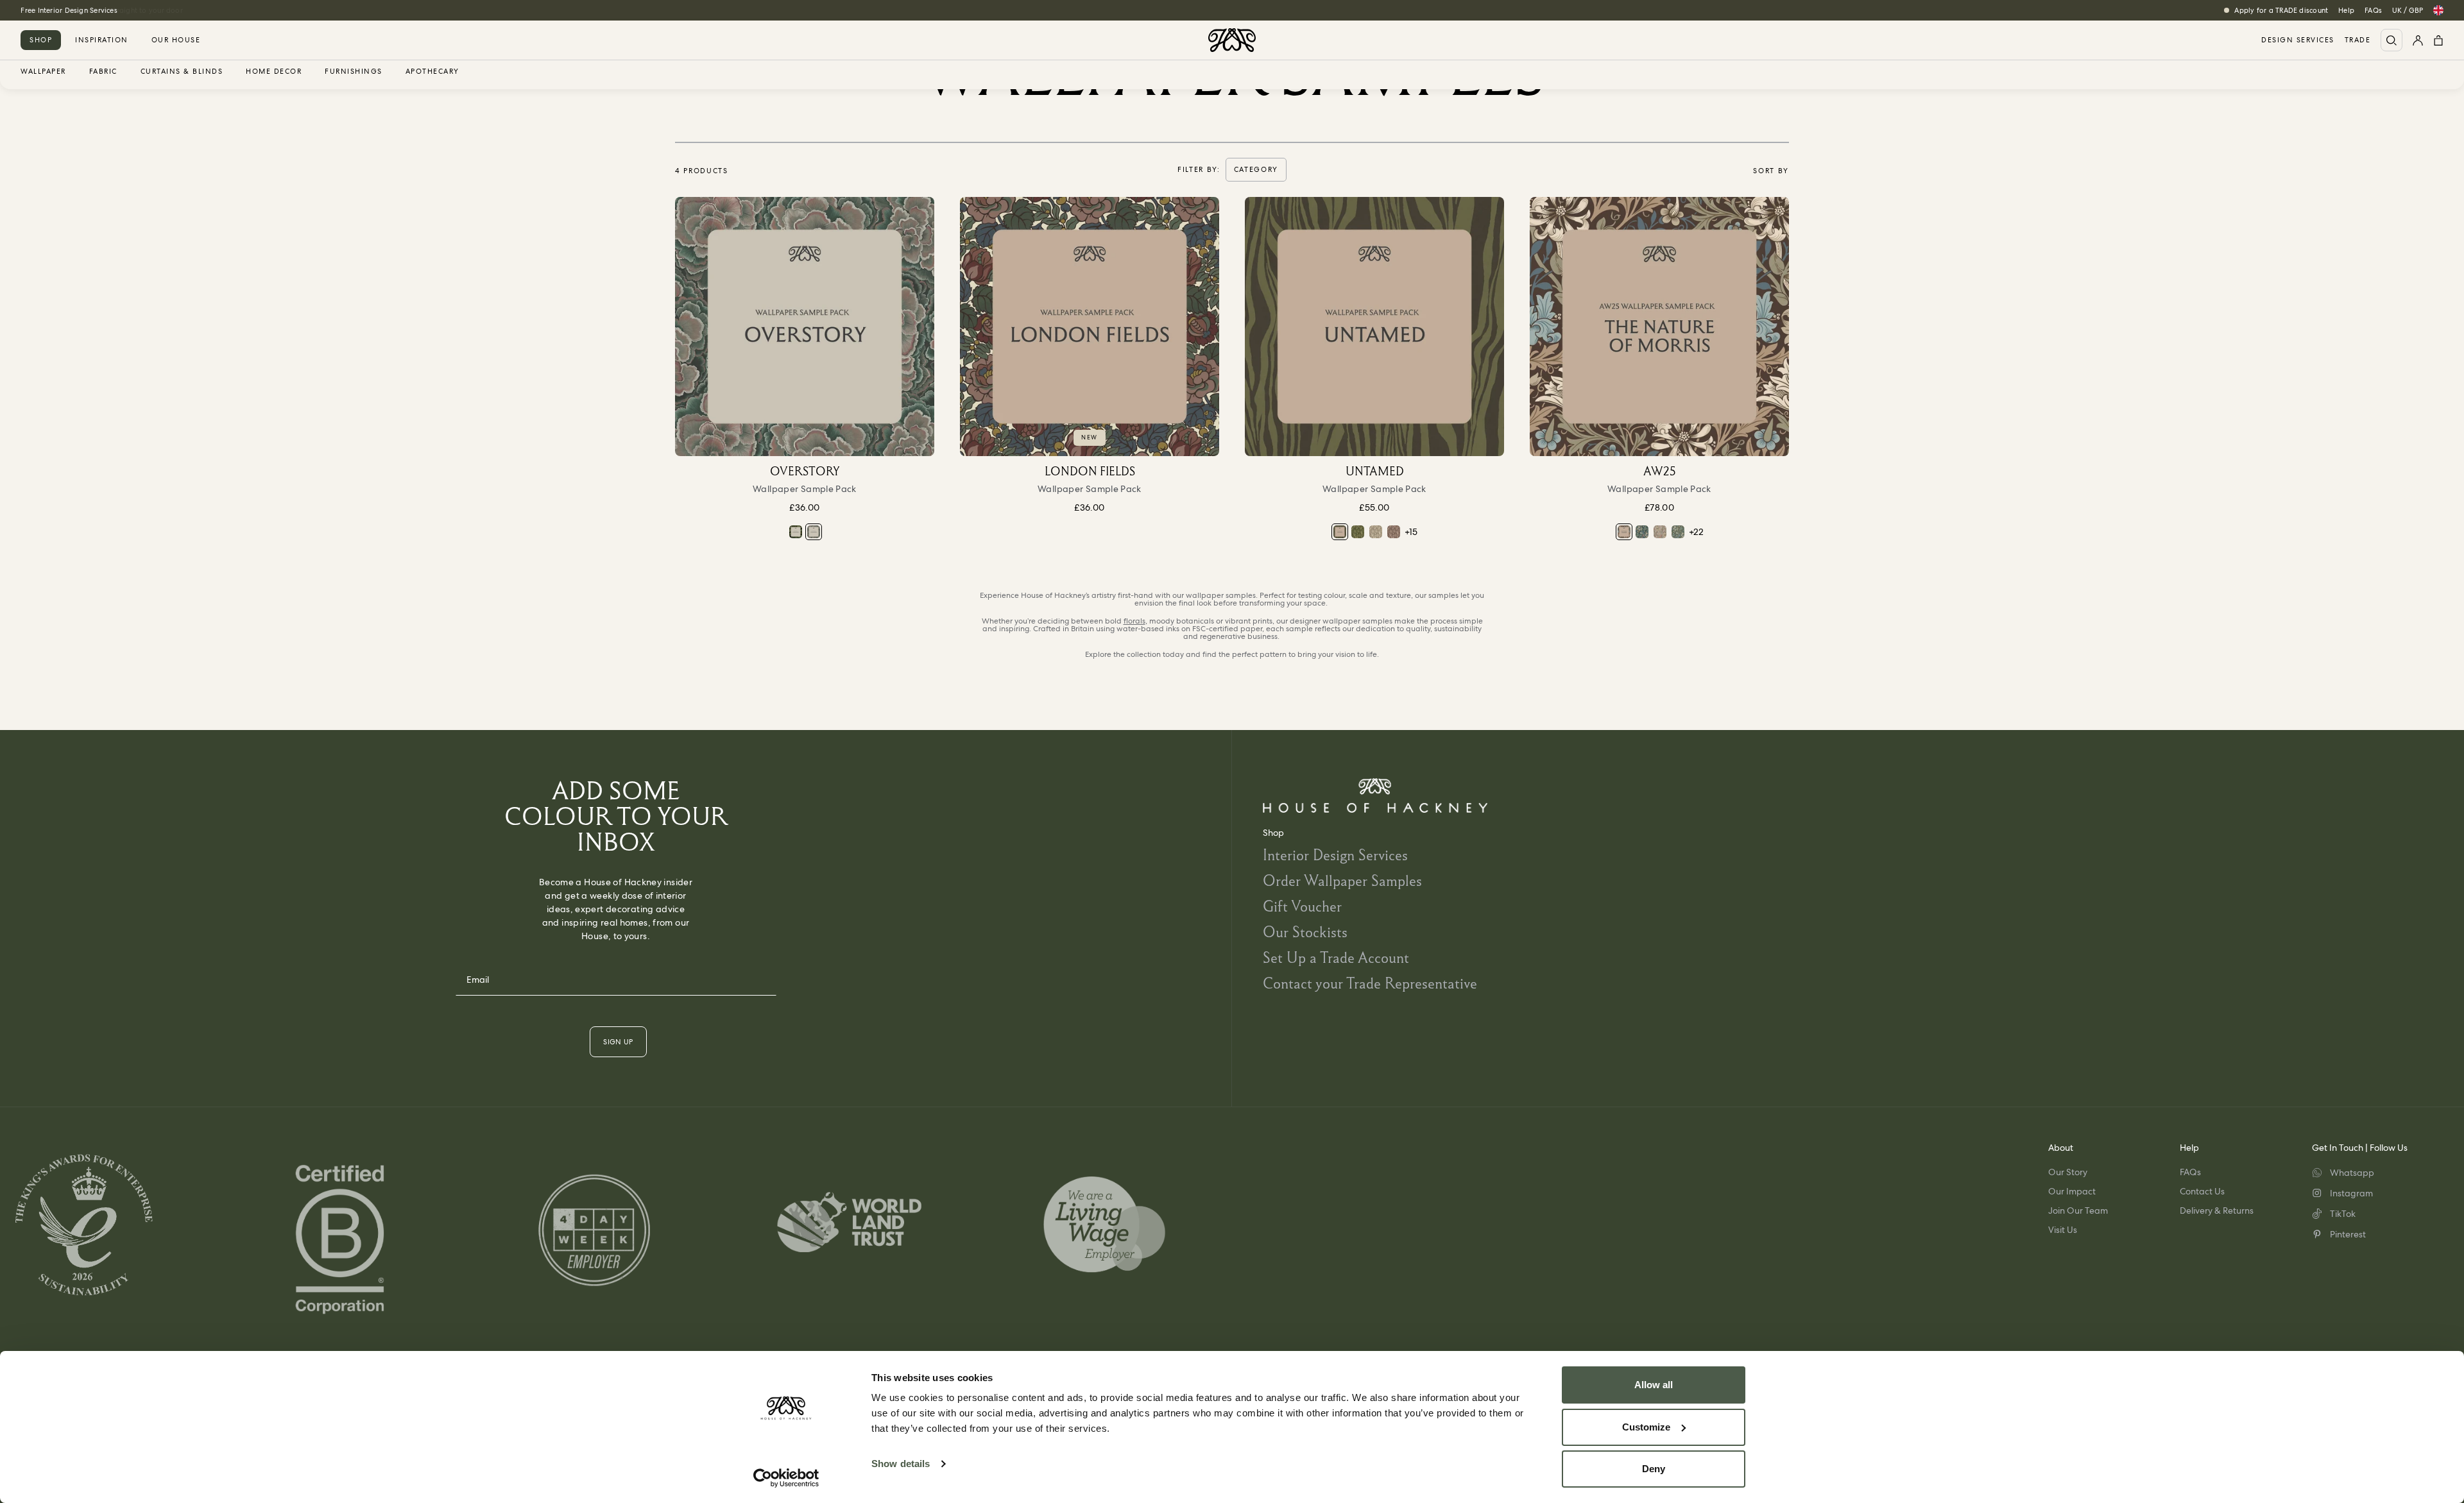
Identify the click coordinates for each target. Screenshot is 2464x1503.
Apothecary (432, 72)
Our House (176, 40)
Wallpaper (43, 72)
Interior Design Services (1335, 855)
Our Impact (2072, 1191)
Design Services (2298, 40)
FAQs (2373, 10)
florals (1134, 621)
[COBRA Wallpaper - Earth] (1394, 532)
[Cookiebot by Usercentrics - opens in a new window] (786, 1478)
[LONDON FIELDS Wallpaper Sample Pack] (1090, 327)
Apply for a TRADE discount (2281, 10)
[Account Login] (2418, 40)
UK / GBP (2408, 10)
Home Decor (274, 72)
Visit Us (2063, 1230)
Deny (1654, 1469)
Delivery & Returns (2217, 1210)
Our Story (2068, 1172)
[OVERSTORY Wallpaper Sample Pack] (805, 327)
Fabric (103, 72)
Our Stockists (1305, 932)
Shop (41, 40)
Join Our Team (2078, 1210)
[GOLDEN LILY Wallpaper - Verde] (1678, 532)
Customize (1646, 1427)
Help (2346, 10)
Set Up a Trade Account (1336, 957)
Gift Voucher (1302, 906)
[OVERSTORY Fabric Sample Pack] (796, 532)
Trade (2358, 40)
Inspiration (102, 40)
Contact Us (2202, 1191)
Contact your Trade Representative (1370, 983)
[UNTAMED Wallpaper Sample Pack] (1374, 327)
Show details (901, 1464)
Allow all (1654, 1385)
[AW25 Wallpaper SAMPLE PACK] (1659, 327)
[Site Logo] (1232, 40)
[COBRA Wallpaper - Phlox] (1376, 532)
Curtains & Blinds (182, 72)
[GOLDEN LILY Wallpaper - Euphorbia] (1642, 532)
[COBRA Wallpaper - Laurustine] (1358, 532)
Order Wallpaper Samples (1342, 880)
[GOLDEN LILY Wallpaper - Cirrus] (1660, 532)
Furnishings (354, 72)
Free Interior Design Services (69, 10)
